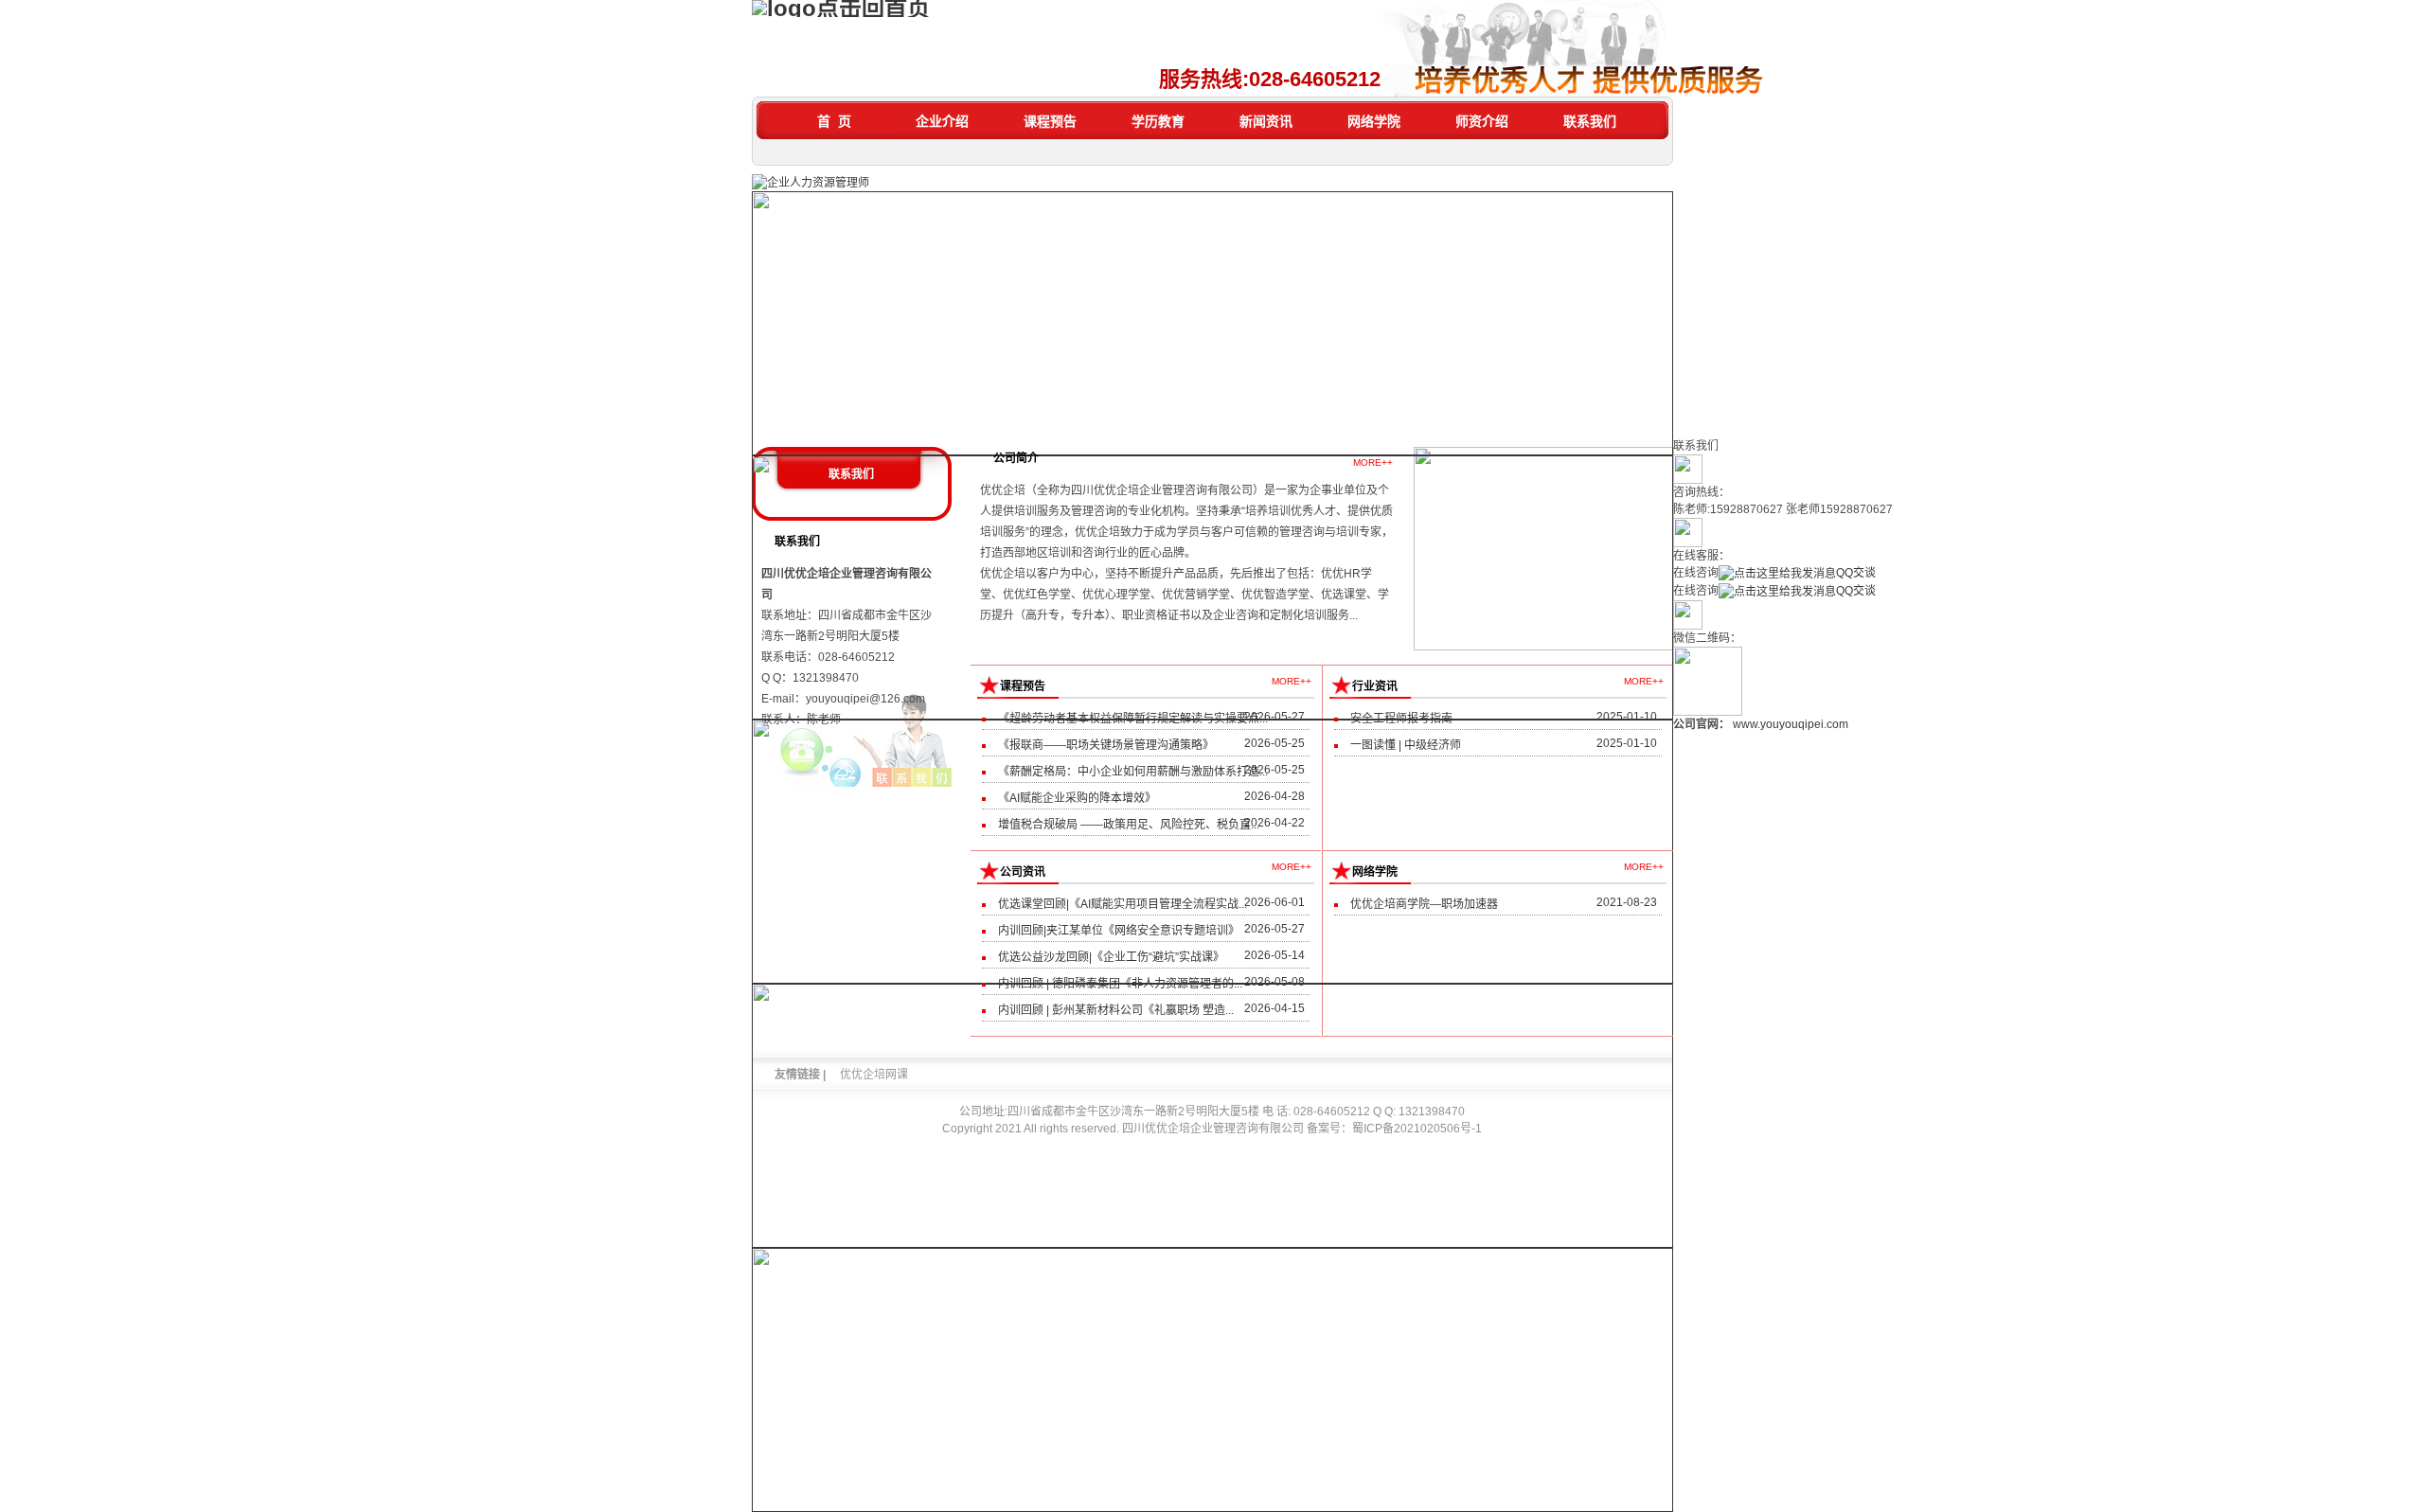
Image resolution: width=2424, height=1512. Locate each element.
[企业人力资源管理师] (811, 182)
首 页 (834, 121)
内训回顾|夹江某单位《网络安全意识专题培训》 (1119, 931)
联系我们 (1590, 121)
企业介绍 (942, 121)
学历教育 (1158, 121)
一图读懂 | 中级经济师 (1406, 745)
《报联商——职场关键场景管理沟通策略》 (1106, 745)
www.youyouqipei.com (1791, 724)
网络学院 (1374, 121)
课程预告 (1050, 121)
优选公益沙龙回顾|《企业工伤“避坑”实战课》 (1111, 957)
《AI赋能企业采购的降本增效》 (1077, 798)
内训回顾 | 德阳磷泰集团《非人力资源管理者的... (1120, 984)
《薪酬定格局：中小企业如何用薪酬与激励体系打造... (1133, 772)
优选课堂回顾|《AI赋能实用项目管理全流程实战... (1123, 904)
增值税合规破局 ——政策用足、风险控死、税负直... (1129, 825)
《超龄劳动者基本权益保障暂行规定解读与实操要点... (1133, 719)
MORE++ (1373, 462)
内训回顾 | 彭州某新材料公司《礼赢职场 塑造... (1116, 1010)
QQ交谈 (1856, 573)
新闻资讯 (1266, 121)
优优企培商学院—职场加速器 (1424, 904)
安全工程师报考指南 (1401, 719)
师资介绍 (1482, 121)
